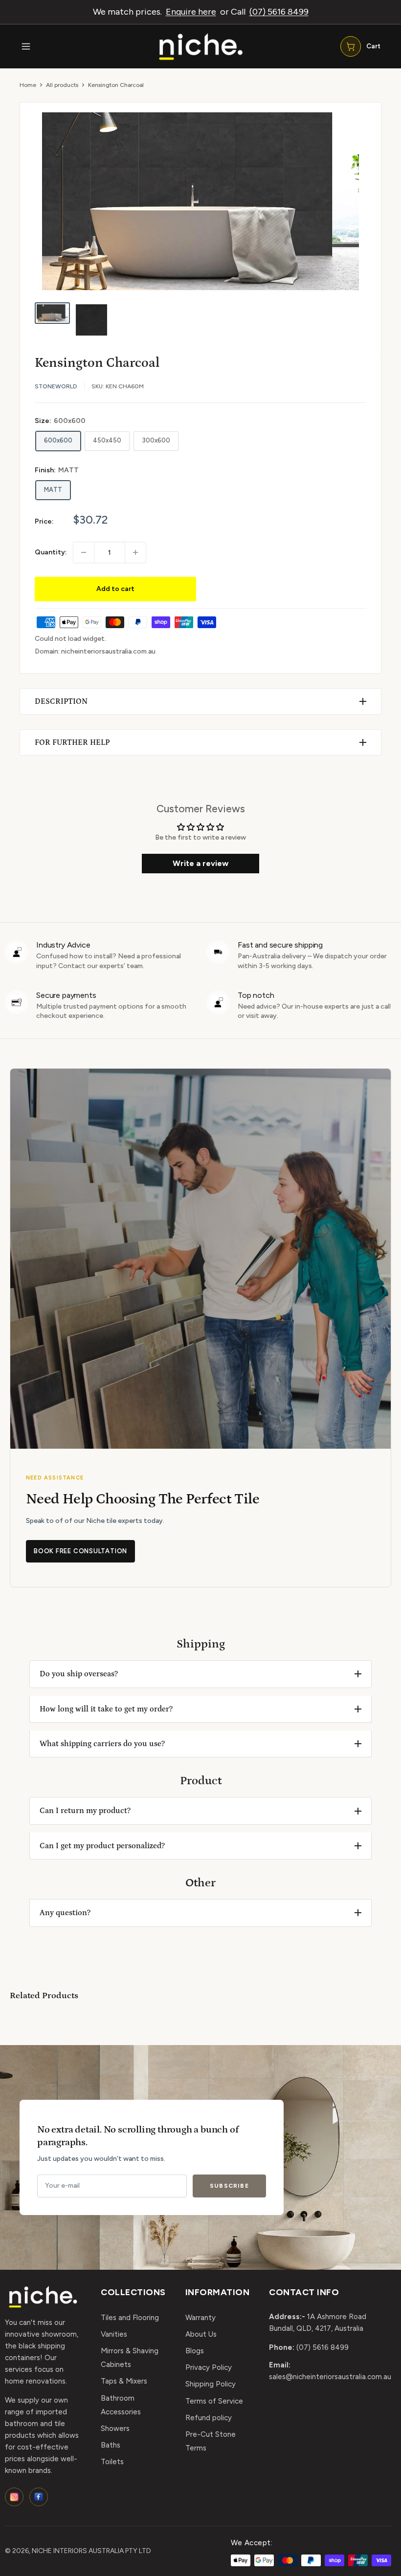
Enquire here (191, 12)
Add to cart (115, 589)
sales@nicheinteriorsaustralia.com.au (330, 2377)
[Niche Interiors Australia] (200, 47)
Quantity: (51, 552)
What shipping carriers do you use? (102, 1744)
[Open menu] (26, 46)
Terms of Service (214, 2401)
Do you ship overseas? (79, 1674)
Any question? (65, 1913)
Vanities (114, 2334)
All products (62, 85)
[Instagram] (14, 2497)
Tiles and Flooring (130, 2318)
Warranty (200, 2318)
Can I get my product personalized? (102, 1846)
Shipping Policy (211, 2384)
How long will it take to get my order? (106, 1709)
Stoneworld (56, 386)
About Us (201, 2334)
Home (28, 85)
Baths (111, 2445)
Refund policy (209, 2418)
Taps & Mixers (124, 2381)
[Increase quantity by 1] (135, 552)
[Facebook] (39, 2497)
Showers (115, 2428)
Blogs (195, 2351)
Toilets (112, 2462)
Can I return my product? (85, 1811)
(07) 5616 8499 (279, 12)
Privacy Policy (209, 2367)
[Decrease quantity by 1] (84, 552)
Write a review (200, 863)
